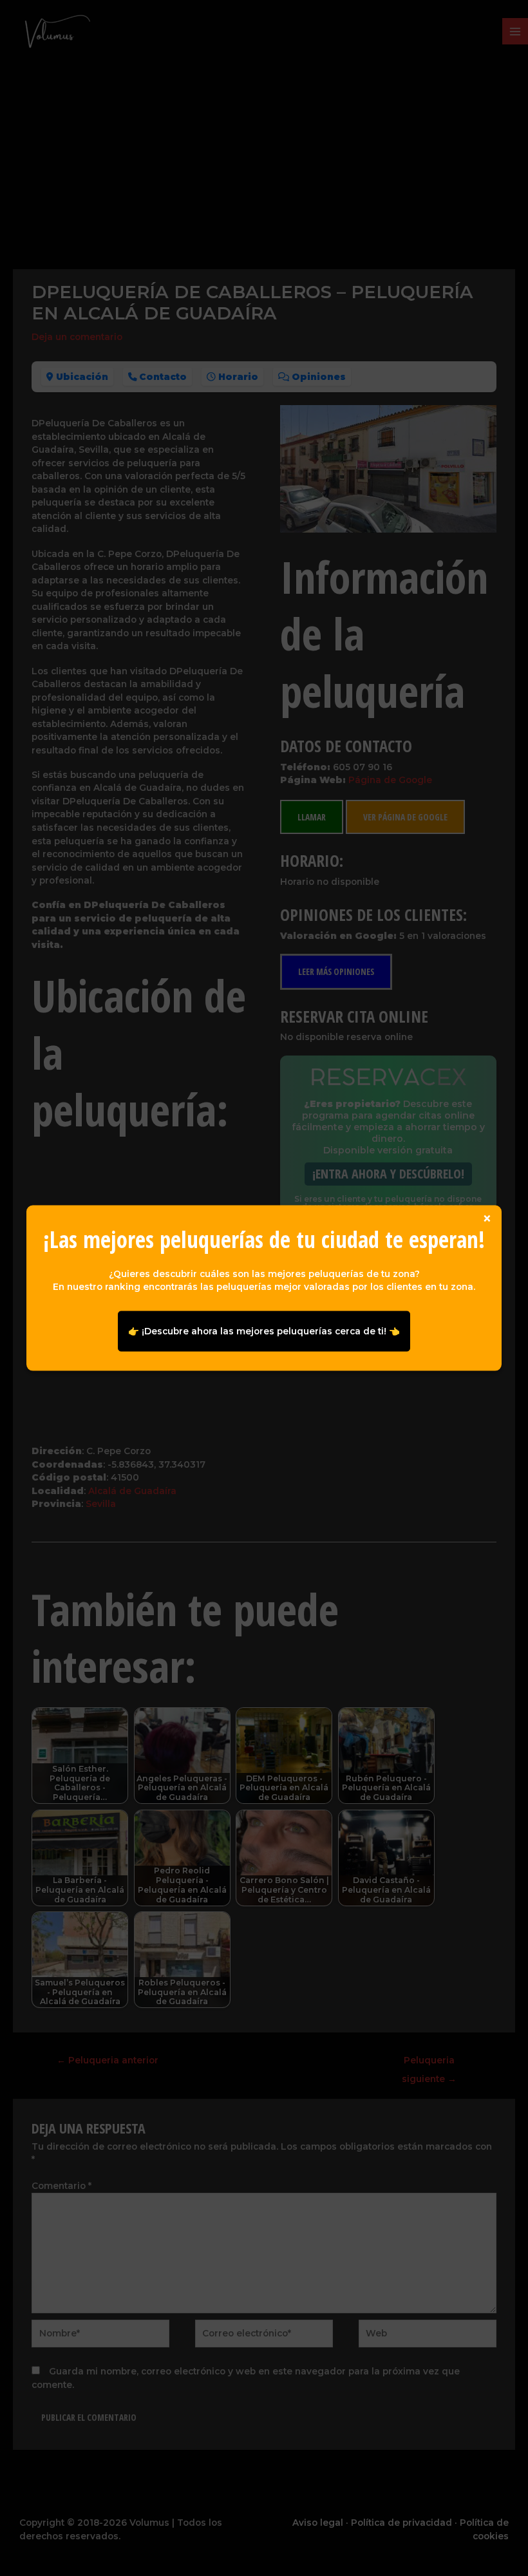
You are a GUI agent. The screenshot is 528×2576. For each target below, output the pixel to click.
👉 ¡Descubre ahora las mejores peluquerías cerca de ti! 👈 (264, 1331)
